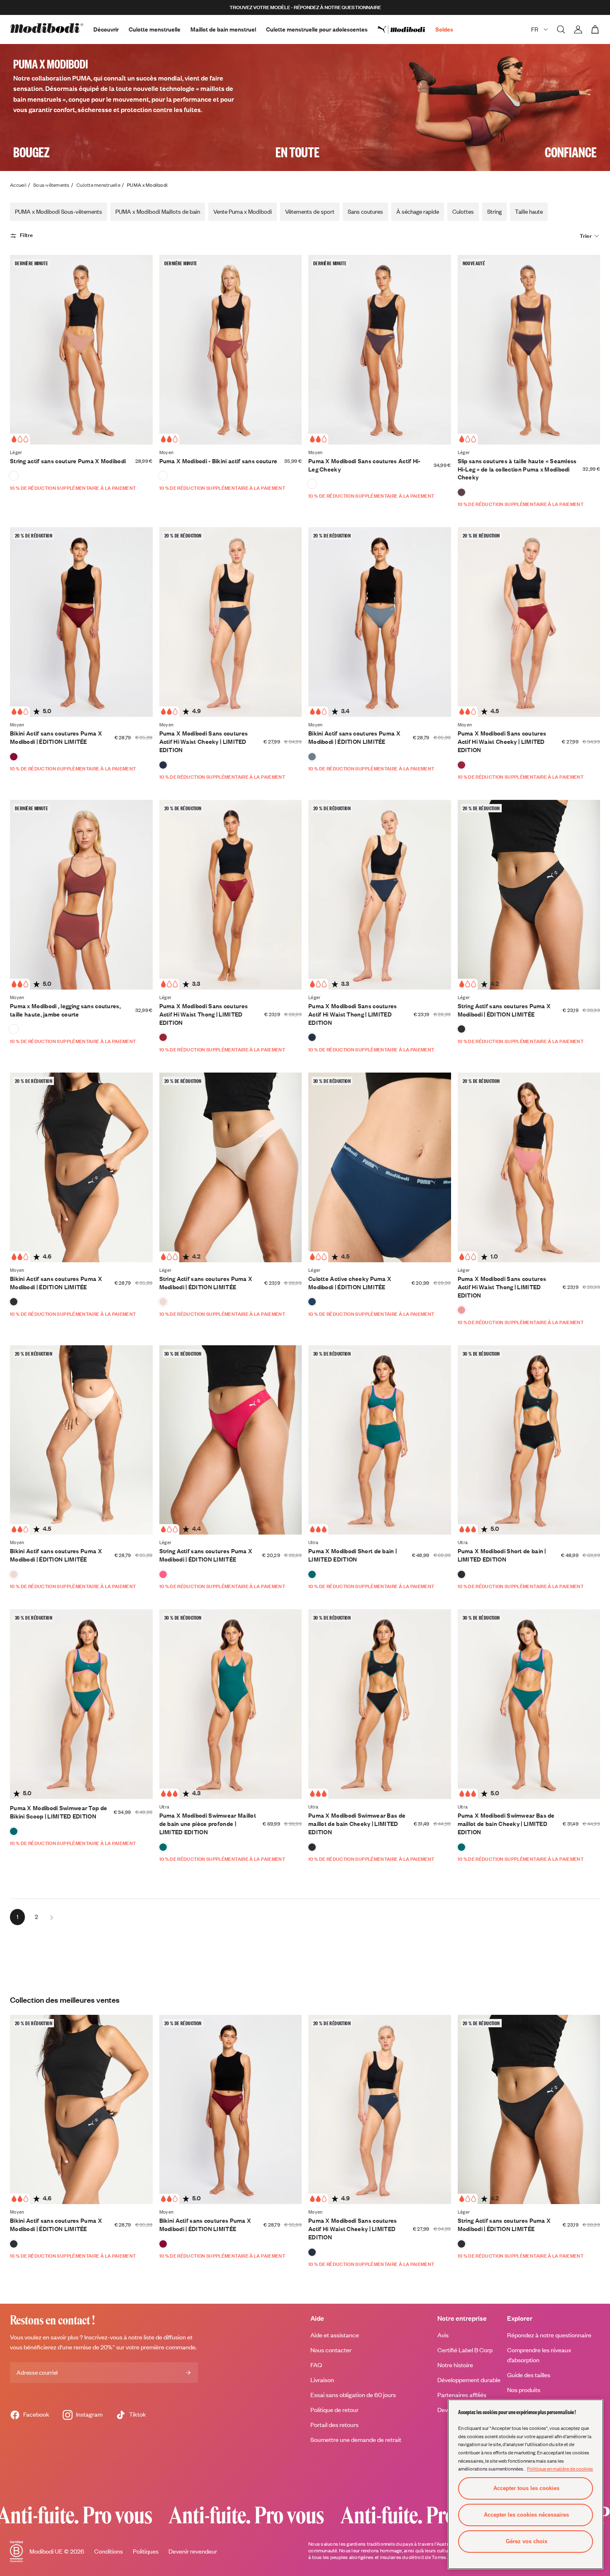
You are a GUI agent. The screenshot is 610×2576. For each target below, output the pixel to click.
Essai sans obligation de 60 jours (353, 2395)
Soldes (444, 29)
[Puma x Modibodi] (406, 29)
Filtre (27, 235)
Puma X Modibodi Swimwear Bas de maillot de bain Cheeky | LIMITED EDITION (357, 1824)
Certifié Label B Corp (465, 2350)
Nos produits (524, 2390)
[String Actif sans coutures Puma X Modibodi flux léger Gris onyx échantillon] (461, 1029)
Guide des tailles (529, 2375)
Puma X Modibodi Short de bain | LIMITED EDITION (353, 1555)
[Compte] (578, 29)
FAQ (316, 2365)
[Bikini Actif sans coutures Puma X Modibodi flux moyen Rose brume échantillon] (14, 1574)
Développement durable (469, 2380)
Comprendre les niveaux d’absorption (539, 2355)
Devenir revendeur (193, 2551)
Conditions (109, 2551)
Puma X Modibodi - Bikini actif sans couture (218, 461)
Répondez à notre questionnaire (549, 2335)
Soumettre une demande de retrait (356, 2440)
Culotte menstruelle (155, 29)
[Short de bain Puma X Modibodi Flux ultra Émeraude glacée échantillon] (312, 1574)
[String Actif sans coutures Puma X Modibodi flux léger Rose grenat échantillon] (163, 1574)
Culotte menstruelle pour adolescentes (317, 29)
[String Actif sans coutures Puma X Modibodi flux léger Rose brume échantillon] (163, 1302)
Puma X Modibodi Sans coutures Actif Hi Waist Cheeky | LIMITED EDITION (204, 742)
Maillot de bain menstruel (223, 29)
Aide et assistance (335, 2335)
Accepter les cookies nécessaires (526, 2515)
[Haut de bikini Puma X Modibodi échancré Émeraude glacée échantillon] (14, 1831)
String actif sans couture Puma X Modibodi (68, 461)
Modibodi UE (46, 2551)
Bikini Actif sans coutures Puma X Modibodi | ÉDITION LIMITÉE (56, 737)
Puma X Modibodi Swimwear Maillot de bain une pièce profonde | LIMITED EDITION (208, 1824)
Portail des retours (334, 2425)
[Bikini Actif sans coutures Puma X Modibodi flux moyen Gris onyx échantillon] (14, 1302)
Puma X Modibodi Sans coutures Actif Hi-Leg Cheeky (365, 465)
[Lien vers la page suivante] (51, 1917)
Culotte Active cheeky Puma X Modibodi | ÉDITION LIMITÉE (350, 1283)
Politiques (146, 2551)
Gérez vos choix (527, 2541)
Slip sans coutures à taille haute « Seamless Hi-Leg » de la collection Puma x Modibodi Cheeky (517, 469)
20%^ (108, 2347)
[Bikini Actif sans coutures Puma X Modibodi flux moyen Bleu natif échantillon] (312, 757)
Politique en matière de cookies (560, 2468)
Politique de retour (334, 2410)
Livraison (322, 2380)
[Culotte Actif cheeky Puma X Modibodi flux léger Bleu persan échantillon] (312, 1302)
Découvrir (106, 29)
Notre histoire (455, 2365)
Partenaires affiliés (462, 2395)
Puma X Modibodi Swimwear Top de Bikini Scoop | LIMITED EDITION (59, 1812)
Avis (443, 2335)
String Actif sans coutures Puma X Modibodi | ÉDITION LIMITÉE (504, 1010)
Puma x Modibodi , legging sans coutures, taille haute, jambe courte (65, 1010)
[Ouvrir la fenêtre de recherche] (561, 29)
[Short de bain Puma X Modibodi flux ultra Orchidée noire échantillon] (461, 1574)
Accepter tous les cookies (526, 2488)
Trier (586, 236)
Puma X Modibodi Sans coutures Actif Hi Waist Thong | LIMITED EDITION (204, 1014)
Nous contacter (331, 2350)
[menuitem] (406, 29)
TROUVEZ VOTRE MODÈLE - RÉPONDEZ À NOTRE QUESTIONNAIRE (305, 7)
